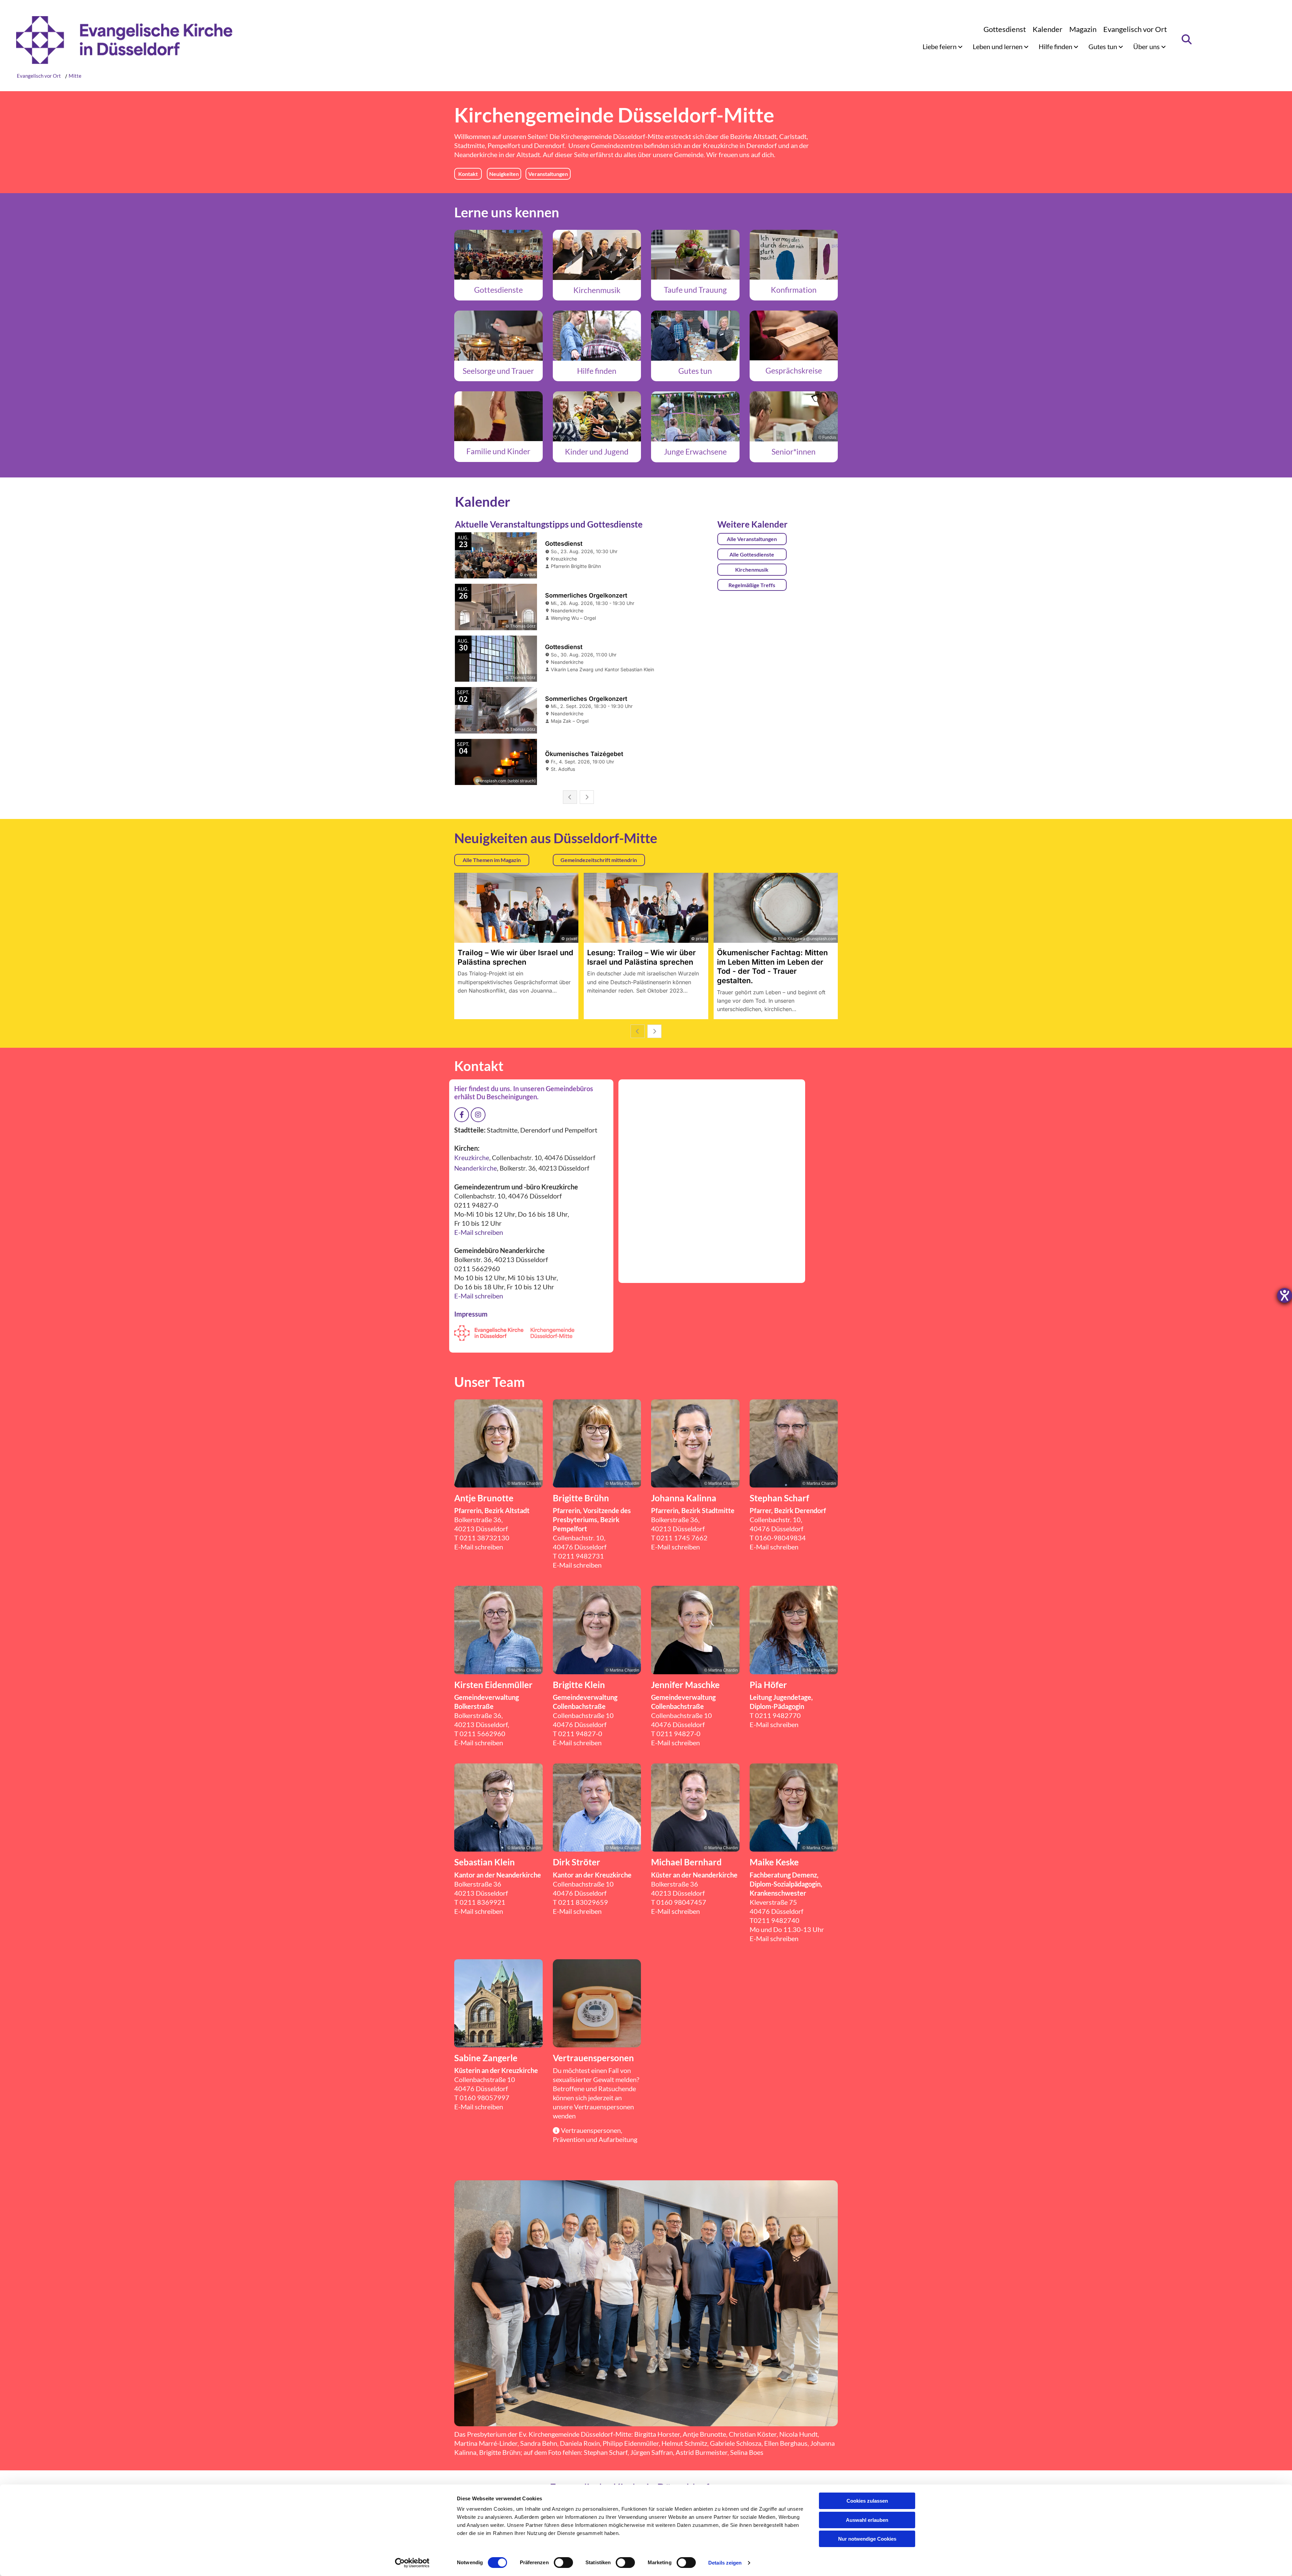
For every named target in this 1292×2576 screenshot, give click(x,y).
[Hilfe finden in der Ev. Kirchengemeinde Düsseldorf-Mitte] (597, 335)
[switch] (563, 2563)
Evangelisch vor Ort (1135, 29)
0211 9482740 (777, 1920)
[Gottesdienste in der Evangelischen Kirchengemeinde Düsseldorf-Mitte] (498, 255)
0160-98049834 (780, 1538)
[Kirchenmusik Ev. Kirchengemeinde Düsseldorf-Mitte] (597, 255)
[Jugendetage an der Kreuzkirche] (597, 416)
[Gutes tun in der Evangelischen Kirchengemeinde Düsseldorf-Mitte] (695, 335)
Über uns (1147, 46)
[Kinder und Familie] (498, 416)
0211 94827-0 (580, 1733)
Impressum (471, 1314)
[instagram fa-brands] (478, 1115)
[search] (1187, 39)
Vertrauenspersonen (604, 2107)
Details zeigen (725, 2563)
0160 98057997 (485, 2098)
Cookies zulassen (867, 2501)
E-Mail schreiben (479, 1232)
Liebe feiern (940, 46)
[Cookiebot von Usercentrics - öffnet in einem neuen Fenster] (412, 2563)
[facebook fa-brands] (462, 1115)
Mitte (75, 76)
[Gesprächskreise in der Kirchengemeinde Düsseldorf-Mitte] (794, 335)
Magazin (1083, 29)
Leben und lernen (998, 46)
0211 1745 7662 (682, 1538)
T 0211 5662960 (480, 1733)
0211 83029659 (583, 1902)
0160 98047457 (681, 1902)
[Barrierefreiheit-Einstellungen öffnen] (1285, 1295)
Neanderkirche (476, 154)
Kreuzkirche (721, 145)
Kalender (1048, 29)
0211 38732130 (485, 1538)
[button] (468, 174)
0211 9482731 (581, 1556)
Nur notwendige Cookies (867, 2539)
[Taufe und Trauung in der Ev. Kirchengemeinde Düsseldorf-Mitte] (695, 255)
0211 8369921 (482, 1902)
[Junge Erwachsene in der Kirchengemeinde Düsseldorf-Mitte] (695, 416)
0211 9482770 (778, 1715)
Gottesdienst (1005, 29)
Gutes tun (1103, 46)
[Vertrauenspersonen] (597, 2003)
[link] (943, 46)
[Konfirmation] (794, 255)
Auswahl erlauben (867, 2520)
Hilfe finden (1056, 46)
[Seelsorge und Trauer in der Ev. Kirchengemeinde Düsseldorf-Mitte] (498, 335)
